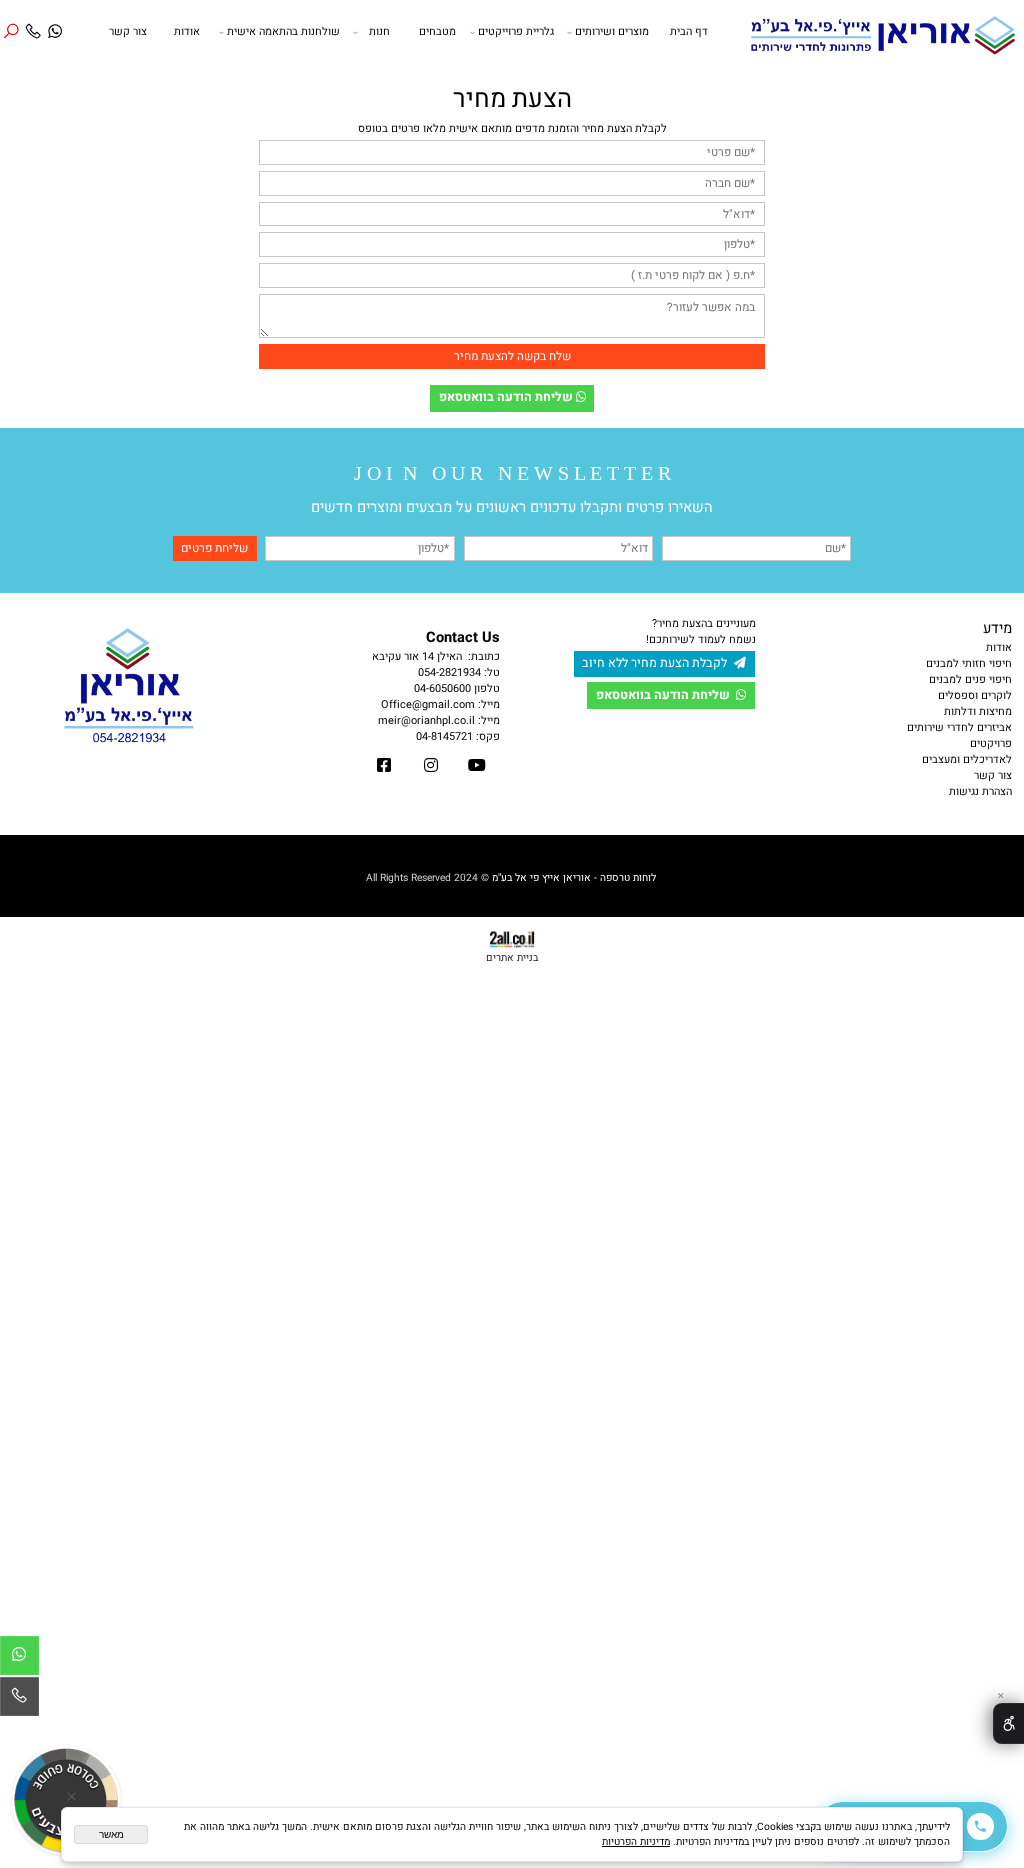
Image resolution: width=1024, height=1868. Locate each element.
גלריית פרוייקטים (516, 32)
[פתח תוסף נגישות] (1008, 1723)
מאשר (111, 1834)
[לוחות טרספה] (882, 32)
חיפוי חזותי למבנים (969, 664)
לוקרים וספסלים (975, 696)
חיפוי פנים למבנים (970, 680)
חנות (379, 32)
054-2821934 (449, 673)
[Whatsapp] (55, 22)
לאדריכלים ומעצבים (967, 760)
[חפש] (11, 22)
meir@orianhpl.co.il (426, 721)
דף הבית (689, 32)
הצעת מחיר (512, 99)
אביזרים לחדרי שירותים (959, 728)
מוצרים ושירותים (612, 32)
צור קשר (128, 32)
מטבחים (437, 32)
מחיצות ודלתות (978, 712)
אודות (187, 32)
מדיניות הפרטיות (636, 1841)
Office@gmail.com (428, 705)
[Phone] (33, 22)
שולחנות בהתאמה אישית (283, 32)
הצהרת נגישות (980, 792)
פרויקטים (991, 744)
